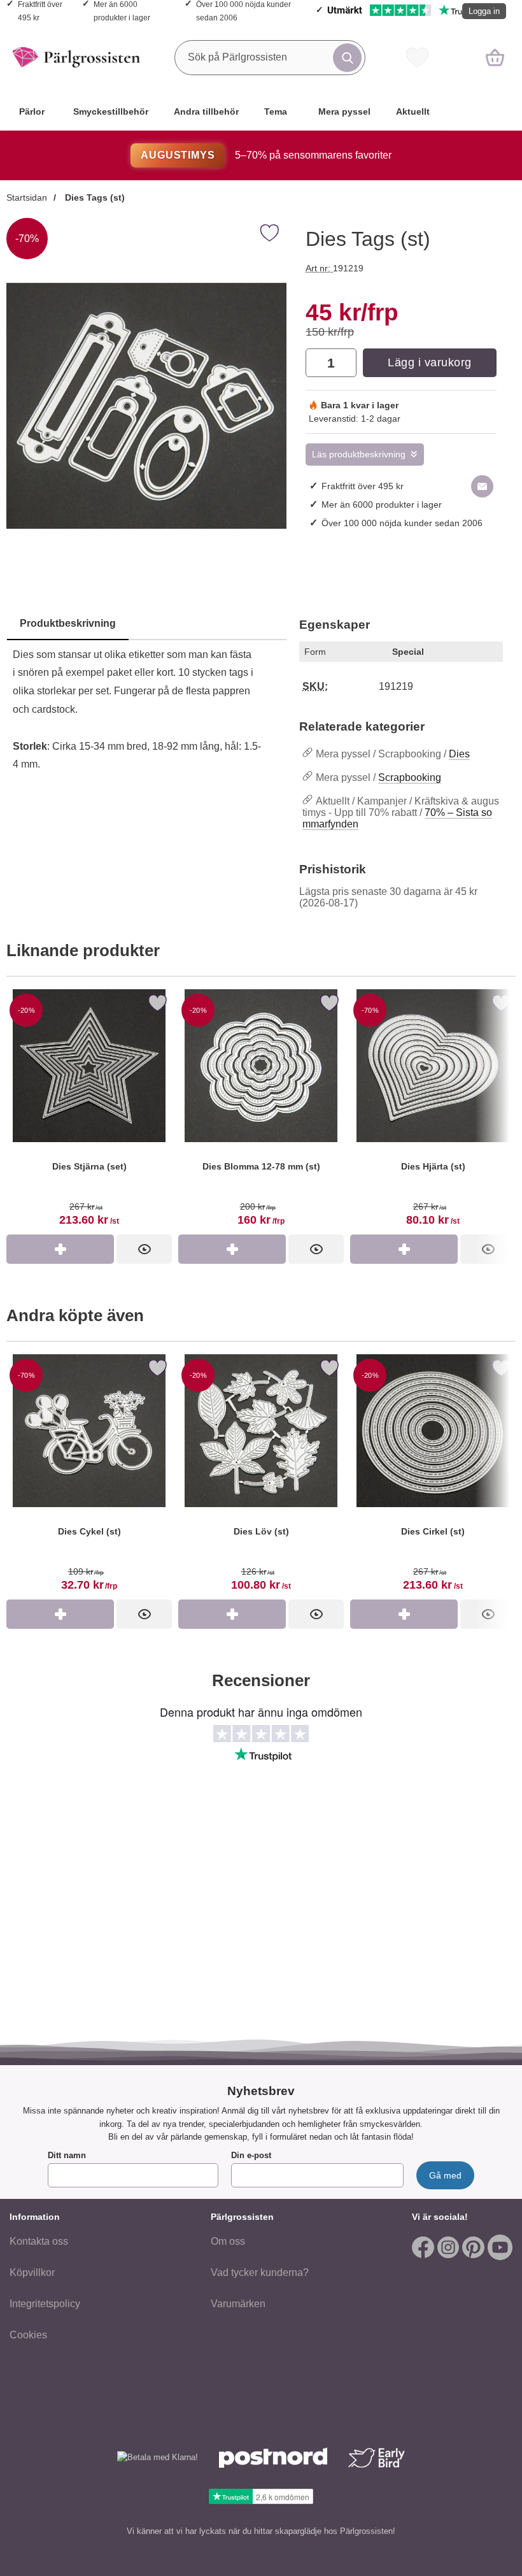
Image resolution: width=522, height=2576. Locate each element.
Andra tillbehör (206, 111)
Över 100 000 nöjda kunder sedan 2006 (402, 523)
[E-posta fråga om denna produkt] (482, 486)
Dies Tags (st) (94, 197)
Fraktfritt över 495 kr (363, 486)
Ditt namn (67, 2155)
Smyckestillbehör (111, 111)
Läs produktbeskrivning (359, 454)
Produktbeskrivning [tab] (68, 623)
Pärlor (32, 111)
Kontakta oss (39, 2241)
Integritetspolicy (45, 2304)
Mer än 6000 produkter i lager (382, 504)
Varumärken (238, 2304)
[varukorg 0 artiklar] (495, 57)
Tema (276, 111)
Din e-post (251, 2155)
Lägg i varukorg (430, 362)
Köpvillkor (32, 2272)
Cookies (28, 2335)
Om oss (228, 2241)
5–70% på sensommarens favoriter (266, 155)
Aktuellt (413, 111)
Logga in (484, 11)
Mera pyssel (344, 111)
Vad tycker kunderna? (260, 2272)
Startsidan (27, 197)
